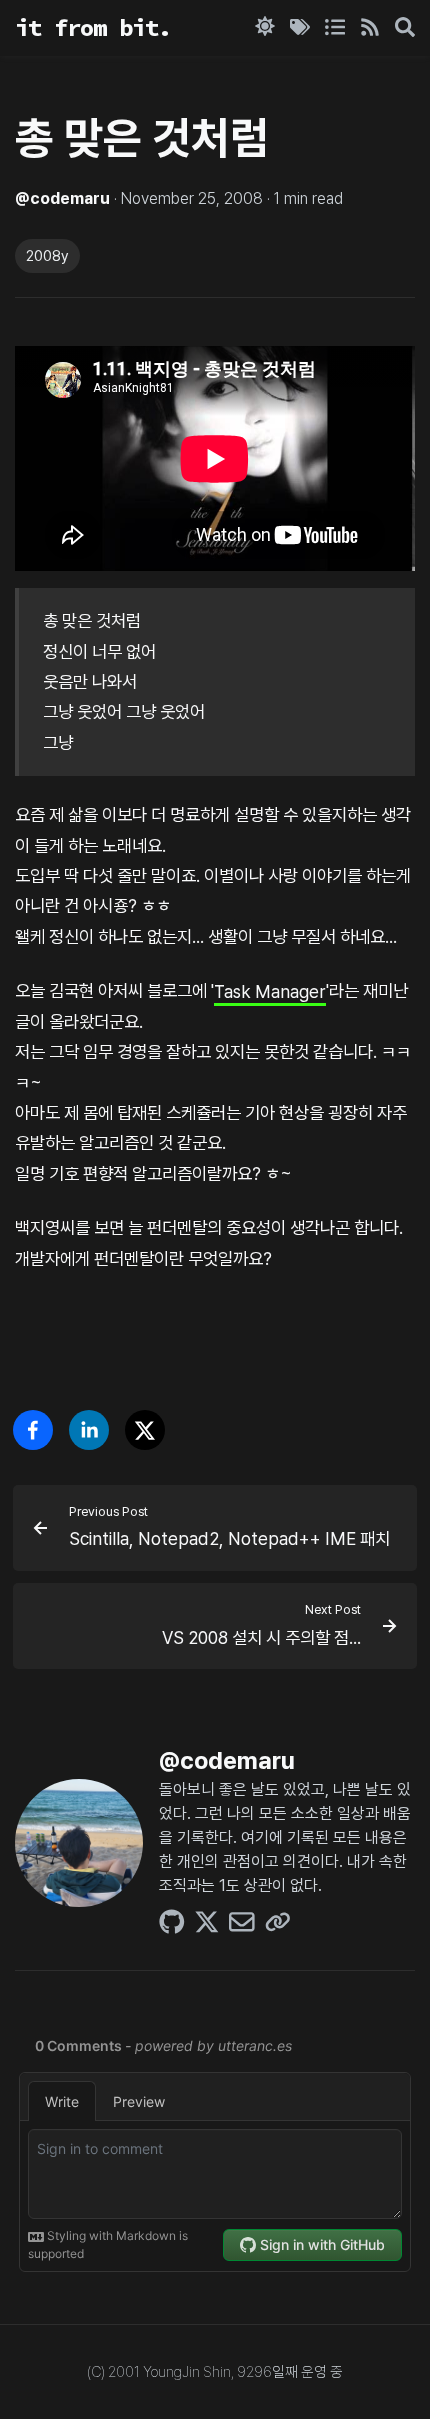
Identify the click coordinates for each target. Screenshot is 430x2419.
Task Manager (270, 990)
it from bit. (93, 27)
